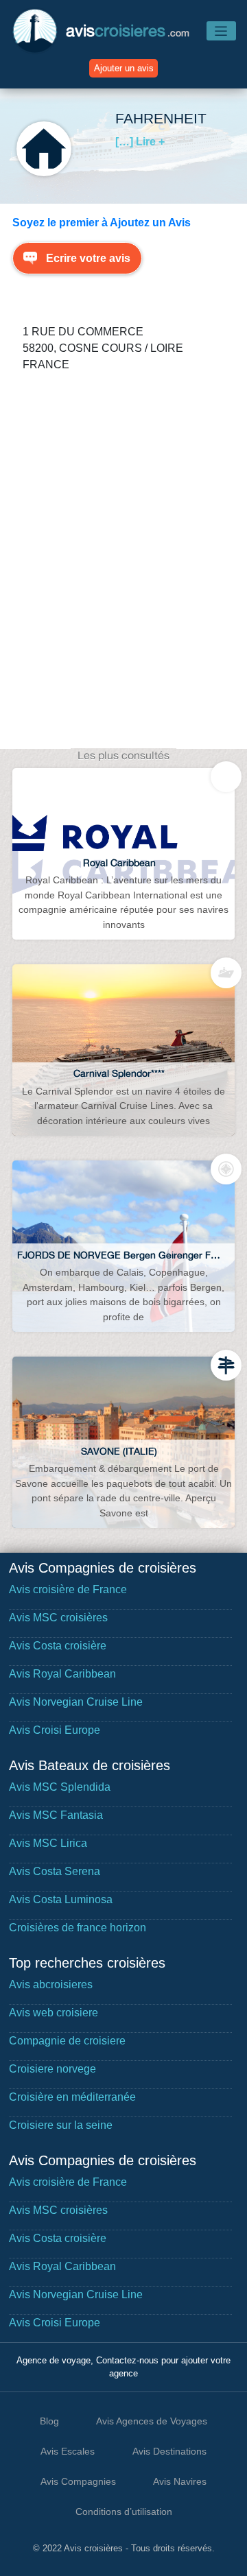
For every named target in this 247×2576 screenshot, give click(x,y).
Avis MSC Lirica (48, 1843)
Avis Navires (180, 2481)
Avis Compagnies (78, 2481)
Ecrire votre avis (88, 258)
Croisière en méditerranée (72, 2097)
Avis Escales (68, 2451)
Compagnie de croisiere (67, 2041)
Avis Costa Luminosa (61, 1899)
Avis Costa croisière (58, 1646)
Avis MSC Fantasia (56, 1815)
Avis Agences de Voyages (152, 2421)
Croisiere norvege (52, 2069)
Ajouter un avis (124, 68)
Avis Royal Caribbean (62, 1674)
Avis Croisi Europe (55, 1730)
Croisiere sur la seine (61, 2125)
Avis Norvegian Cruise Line (76, 1702)
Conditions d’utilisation (124, 2512)
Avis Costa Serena (55, 1871)
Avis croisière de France (68, 1589)
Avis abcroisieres (51, 1984)
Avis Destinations (169, 2451)
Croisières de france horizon (78, 1928)
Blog (49, 2421)
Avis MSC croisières (58, 1618)
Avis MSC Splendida (60, 1787)
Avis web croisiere (54, 2013)
